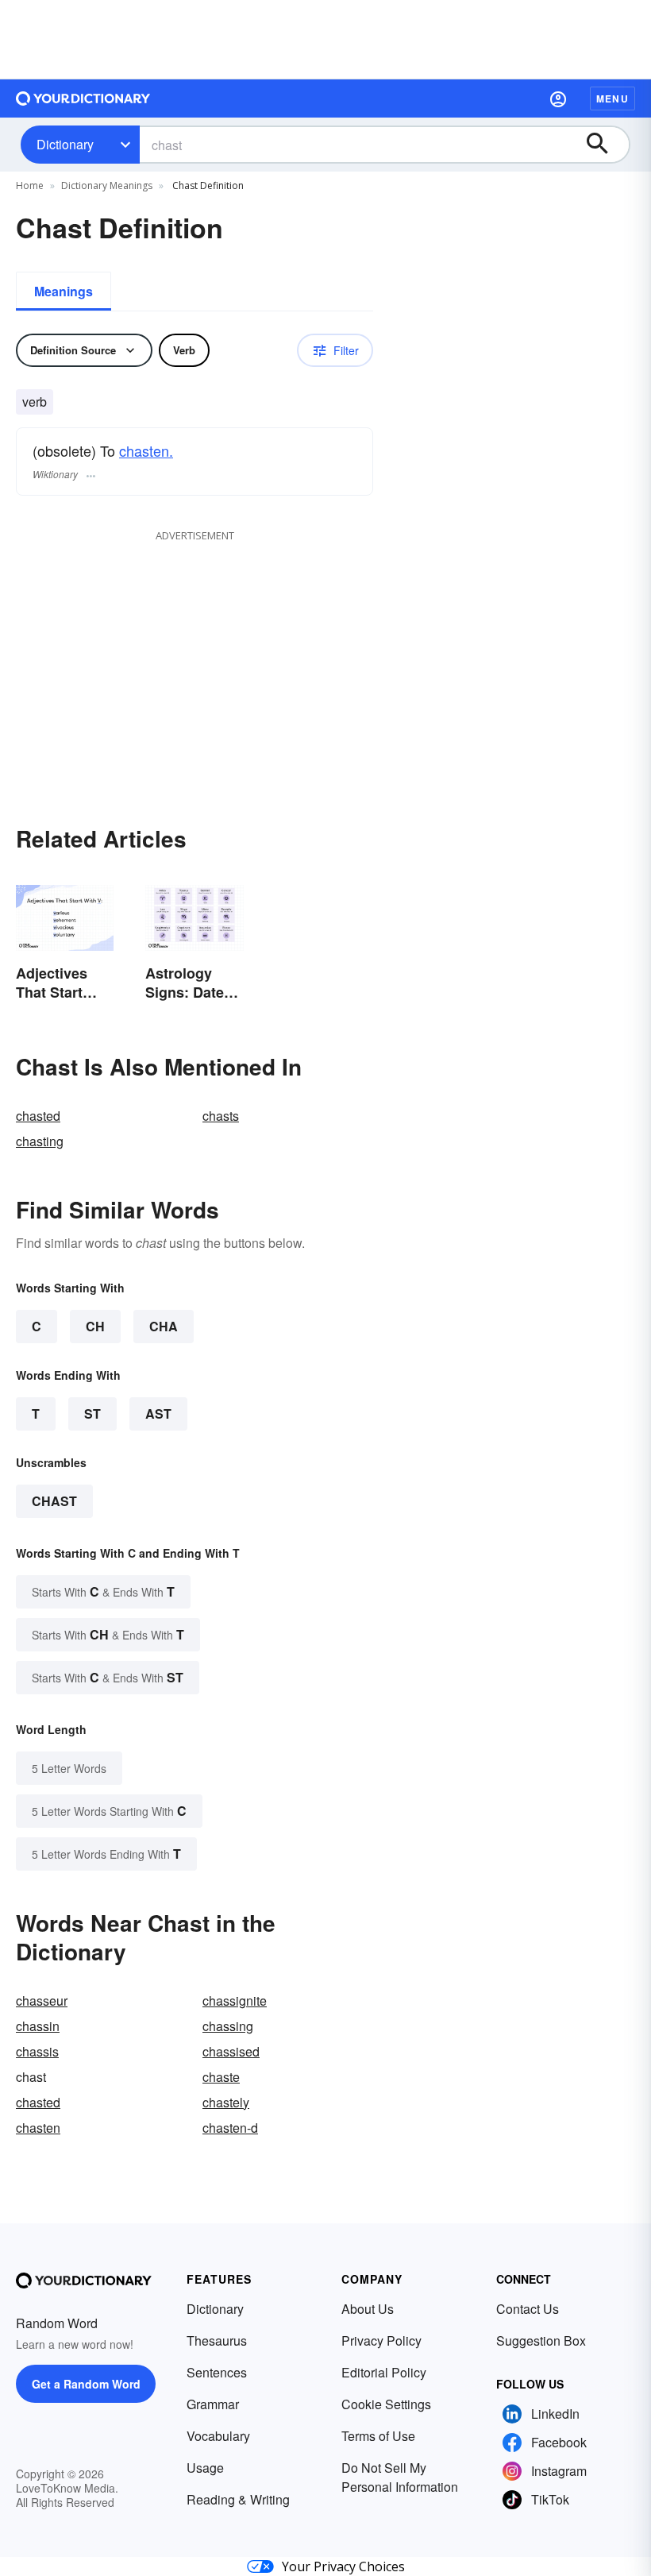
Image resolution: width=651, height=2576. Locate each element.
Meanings (64, 291)
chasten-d (230, 2128)
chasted (38, 1116)
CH (95, 1326)
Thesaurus (217, 2340)
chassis (37, 2051)
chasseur (42, 2001)
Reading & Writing (238, 2499)
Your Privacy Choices (343, 2566)
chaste (221, 2077)
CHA (164, 1326)
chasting (40, 1141)
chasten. (146, 450)
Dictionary (65, 144)
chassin (38, 2026)
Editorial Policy (384, 2372)
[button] (558, 98)
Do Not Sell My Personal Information (400, 2477)
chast (54, 1501)
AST (158, 1414)
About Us (368, 2309)
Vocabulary (218, 2436)
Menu (612, 98)
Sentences (217, 2372)
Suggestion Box (541, 2340)
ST (92, 1414)
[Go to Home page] (83, 98)
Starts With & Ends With (103, 1591)
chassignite (235, 2001)
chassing (228, 2026)
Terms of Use (378, 2436)
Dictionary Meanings (107, 185)
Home (30, 185)
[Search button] (605, 145)
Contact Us (528, 2309)
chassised (231, 2051)
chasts (221, 1116)
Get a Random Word (86, 2384)
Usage (205, 2468)
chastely (226, 2102)
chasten (38, 2128)
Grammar (213, 2404)
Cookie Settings (386, 2404)
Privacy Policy (381, 2340)
